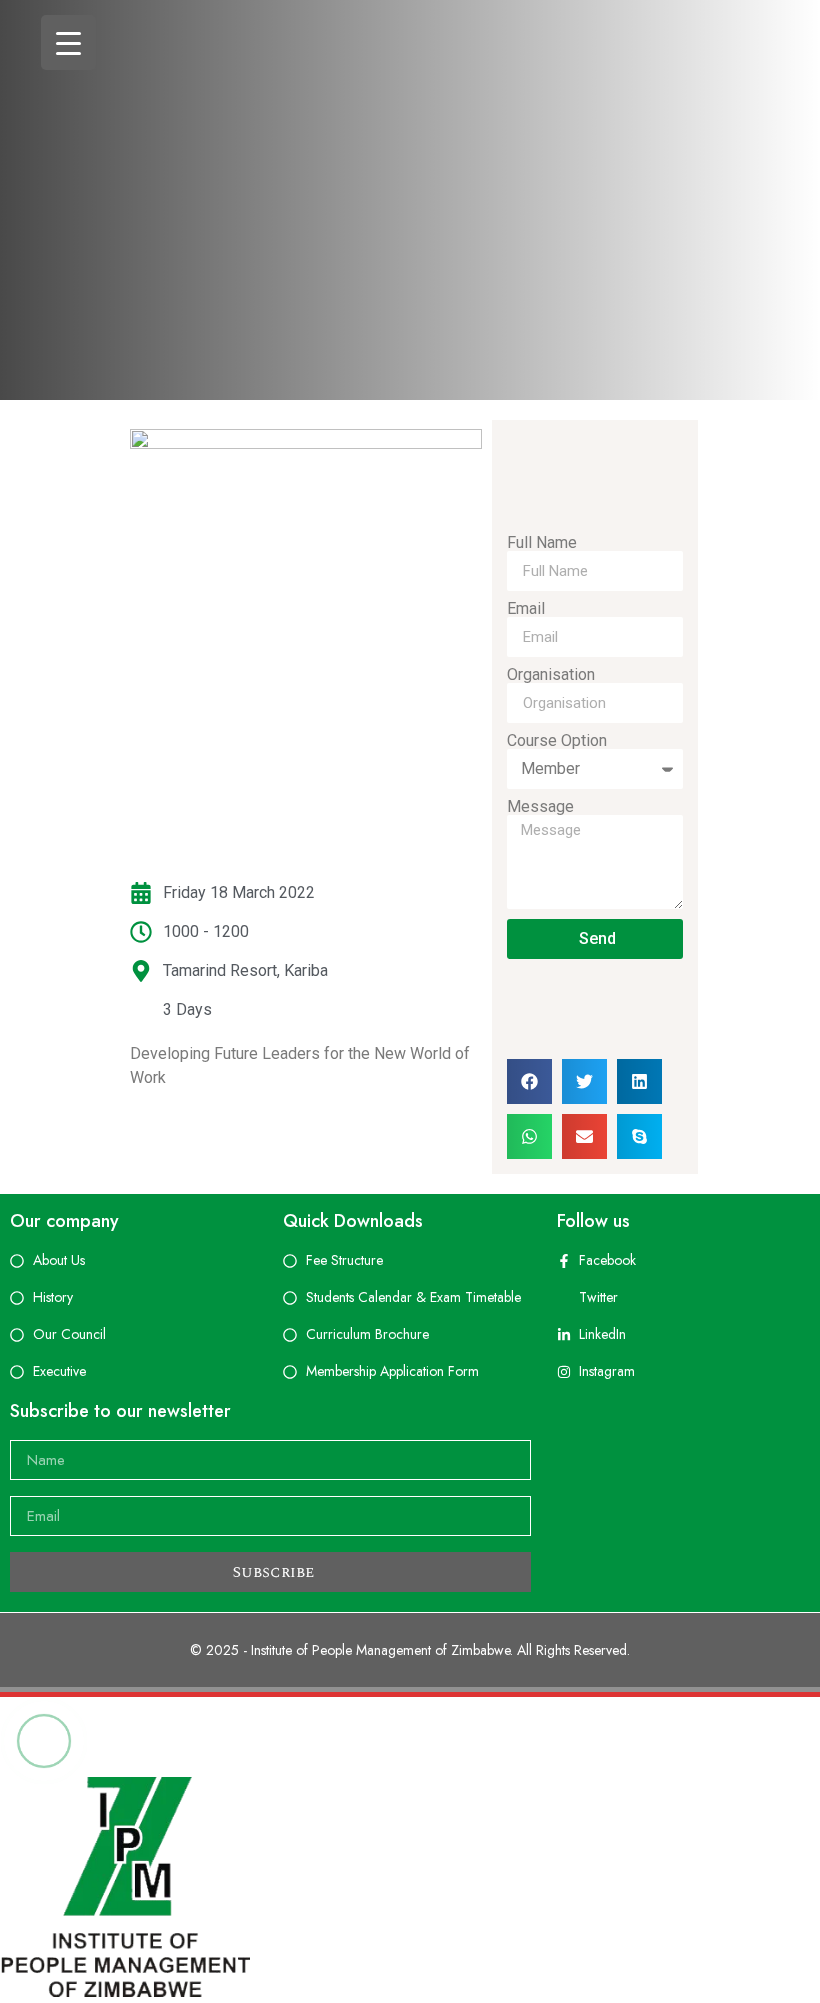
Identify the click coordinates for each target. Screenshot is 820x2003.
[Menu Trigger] (68, 42)
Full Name (542, 543)
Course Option (557, 741)
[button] (529, 1081)
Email (526, 609)
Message (540, 807)
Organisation (551, 675)
